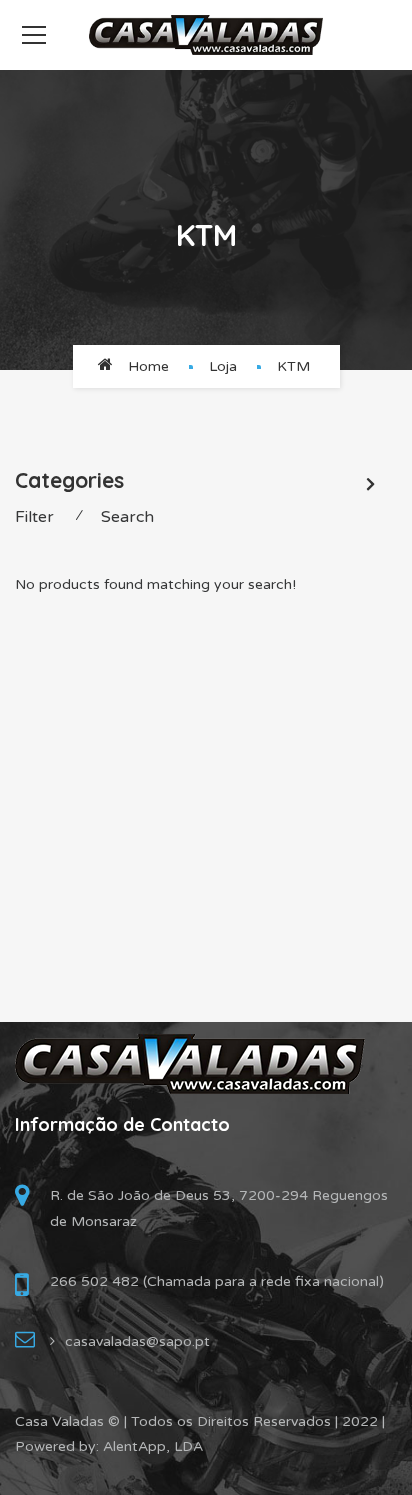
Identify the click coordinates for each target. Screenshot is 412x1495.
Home (148, 366)
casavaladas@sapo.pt (137, 1341)
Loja (223, 366)
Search (127, 517)
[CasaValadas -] (205, 34)
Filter (34, 517)
